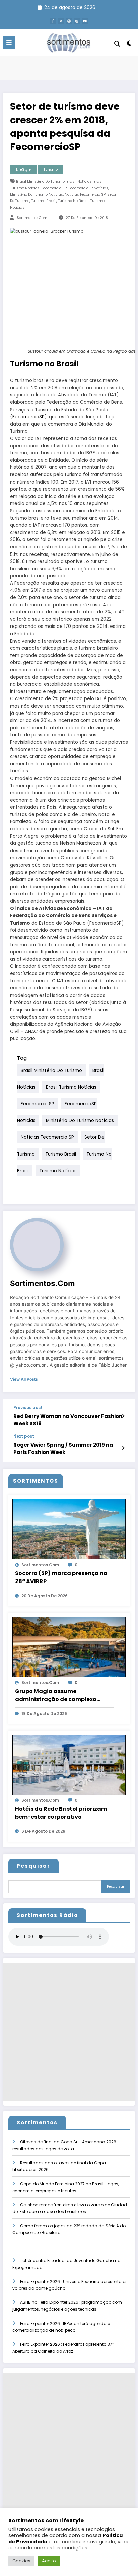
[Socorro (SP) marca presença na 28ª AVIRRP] (69, 1529)
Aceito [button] (49, 2561)
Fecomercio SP (54, 188)
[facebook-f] (53, 21)
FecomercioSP (28, 417)
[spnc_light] (129, 44)
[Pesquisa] (117, 44)
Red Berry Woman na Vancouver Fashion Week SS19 (68, 1420)
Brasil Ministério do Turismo (40, 182)
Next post (24, 1436)
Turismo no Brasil (73, 201)
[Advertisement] (69, 2032)
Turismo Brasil (44, 201)
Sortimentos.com (32, 218)
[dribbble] (69, 21)
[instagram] (77, 21)
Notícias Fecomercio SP (85, 194)
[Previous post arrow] (123, 1416)
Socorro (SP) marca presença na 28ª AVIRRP (61, 1577)
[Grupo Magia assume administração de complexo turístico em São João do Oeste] (69, 1647)
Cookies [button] (21, 2561)
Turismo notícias (58, 1170)
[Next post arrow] (123, 1448)
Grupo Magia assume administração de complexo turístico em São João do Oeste (60, 1695)
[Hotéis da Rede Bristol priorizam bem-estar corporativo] (69, 1764)
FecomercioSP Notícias (88, 188)
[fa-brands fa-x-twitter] (61, 21)
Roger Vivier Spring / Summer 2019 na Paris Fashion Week (63, 1448)
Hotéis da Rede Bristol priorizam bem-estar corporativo (61, 1813)
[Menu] (9, 43)
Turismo (51, 170)
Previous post (28, 1408)
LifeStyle (23, 170)
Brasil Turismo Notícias (71, 1087)
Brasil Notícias (79, 182)
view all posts (24, 1379)
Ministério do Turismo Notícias (37, 194)
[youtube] (85, 21)
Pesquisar (33, 1866)
